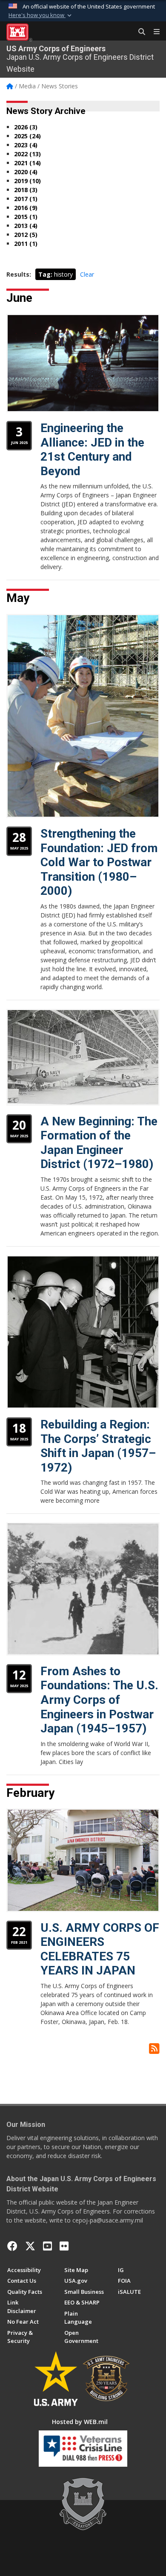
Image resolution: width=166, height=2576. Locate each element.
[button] (41, 15)
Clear (87, 274)
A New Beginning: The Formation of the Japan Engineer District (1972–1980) (99, 1143)
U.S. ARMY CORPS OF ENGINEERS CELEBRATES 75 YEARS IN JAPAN (100, 1949)
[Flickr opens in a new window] (64, 2246)
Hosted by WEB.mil (80, 2422)
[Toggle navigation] (153, 32)
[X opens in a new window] (30, 2246)
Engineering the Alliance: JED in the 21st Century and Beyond (92, 450)
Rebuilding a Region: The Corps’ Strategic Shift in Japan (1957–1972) (98, 1446)
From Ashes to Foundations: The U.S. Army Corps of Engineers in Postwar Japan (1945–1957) (99, 1700)
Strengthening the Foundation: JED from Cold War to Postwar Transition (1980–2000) (99, 862)
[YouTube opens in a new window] (47, 2246)
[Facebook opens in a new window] (12, 2246)
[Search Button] (139, 32)
